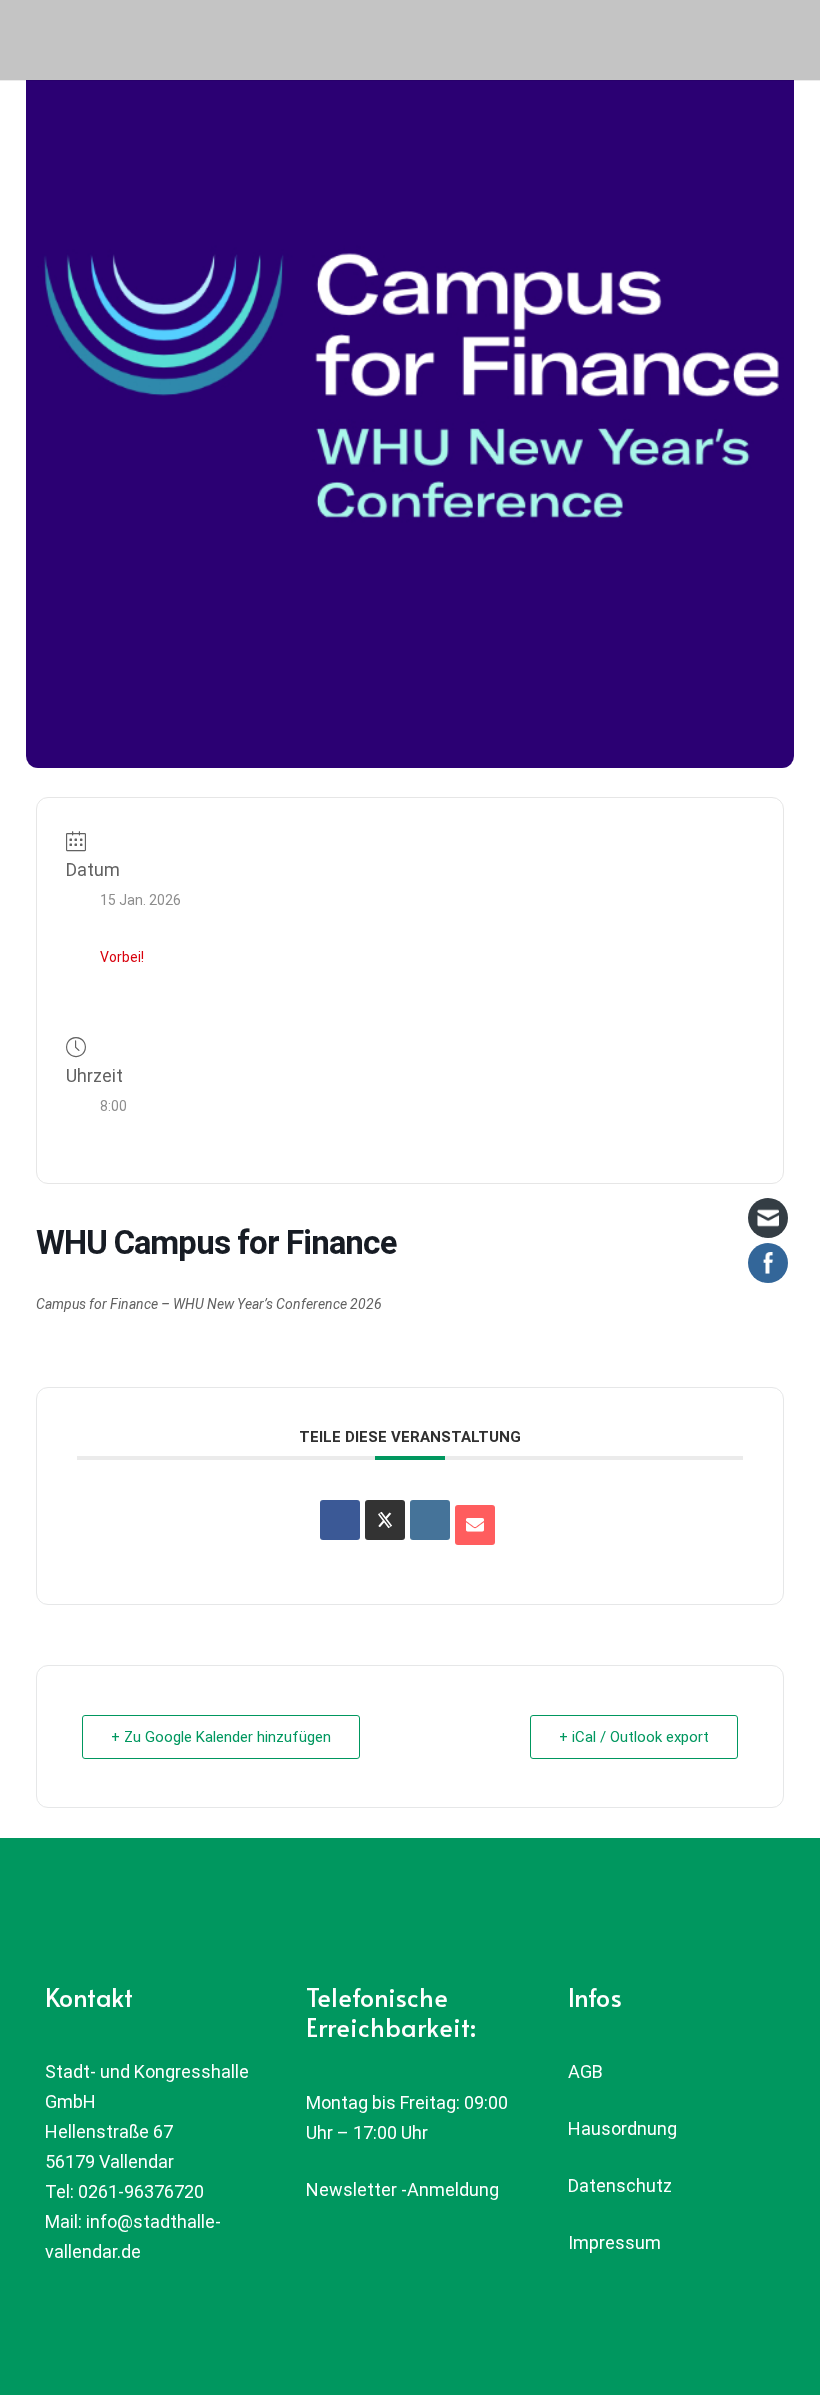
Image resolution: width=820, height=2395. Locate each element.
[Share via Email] (475, 1525)
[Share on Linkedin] (430, 1520)
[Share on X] (385, 1520)
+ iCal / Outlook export (634, 1737)
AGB (585, 2071)
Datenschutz (620, 2185)
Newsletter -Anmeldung (402, 2189)
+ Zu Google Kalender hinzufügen (221, 1737)
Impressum (614, 2242)
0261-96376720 (141, 2191)
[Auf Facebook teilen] (340, 1520)
